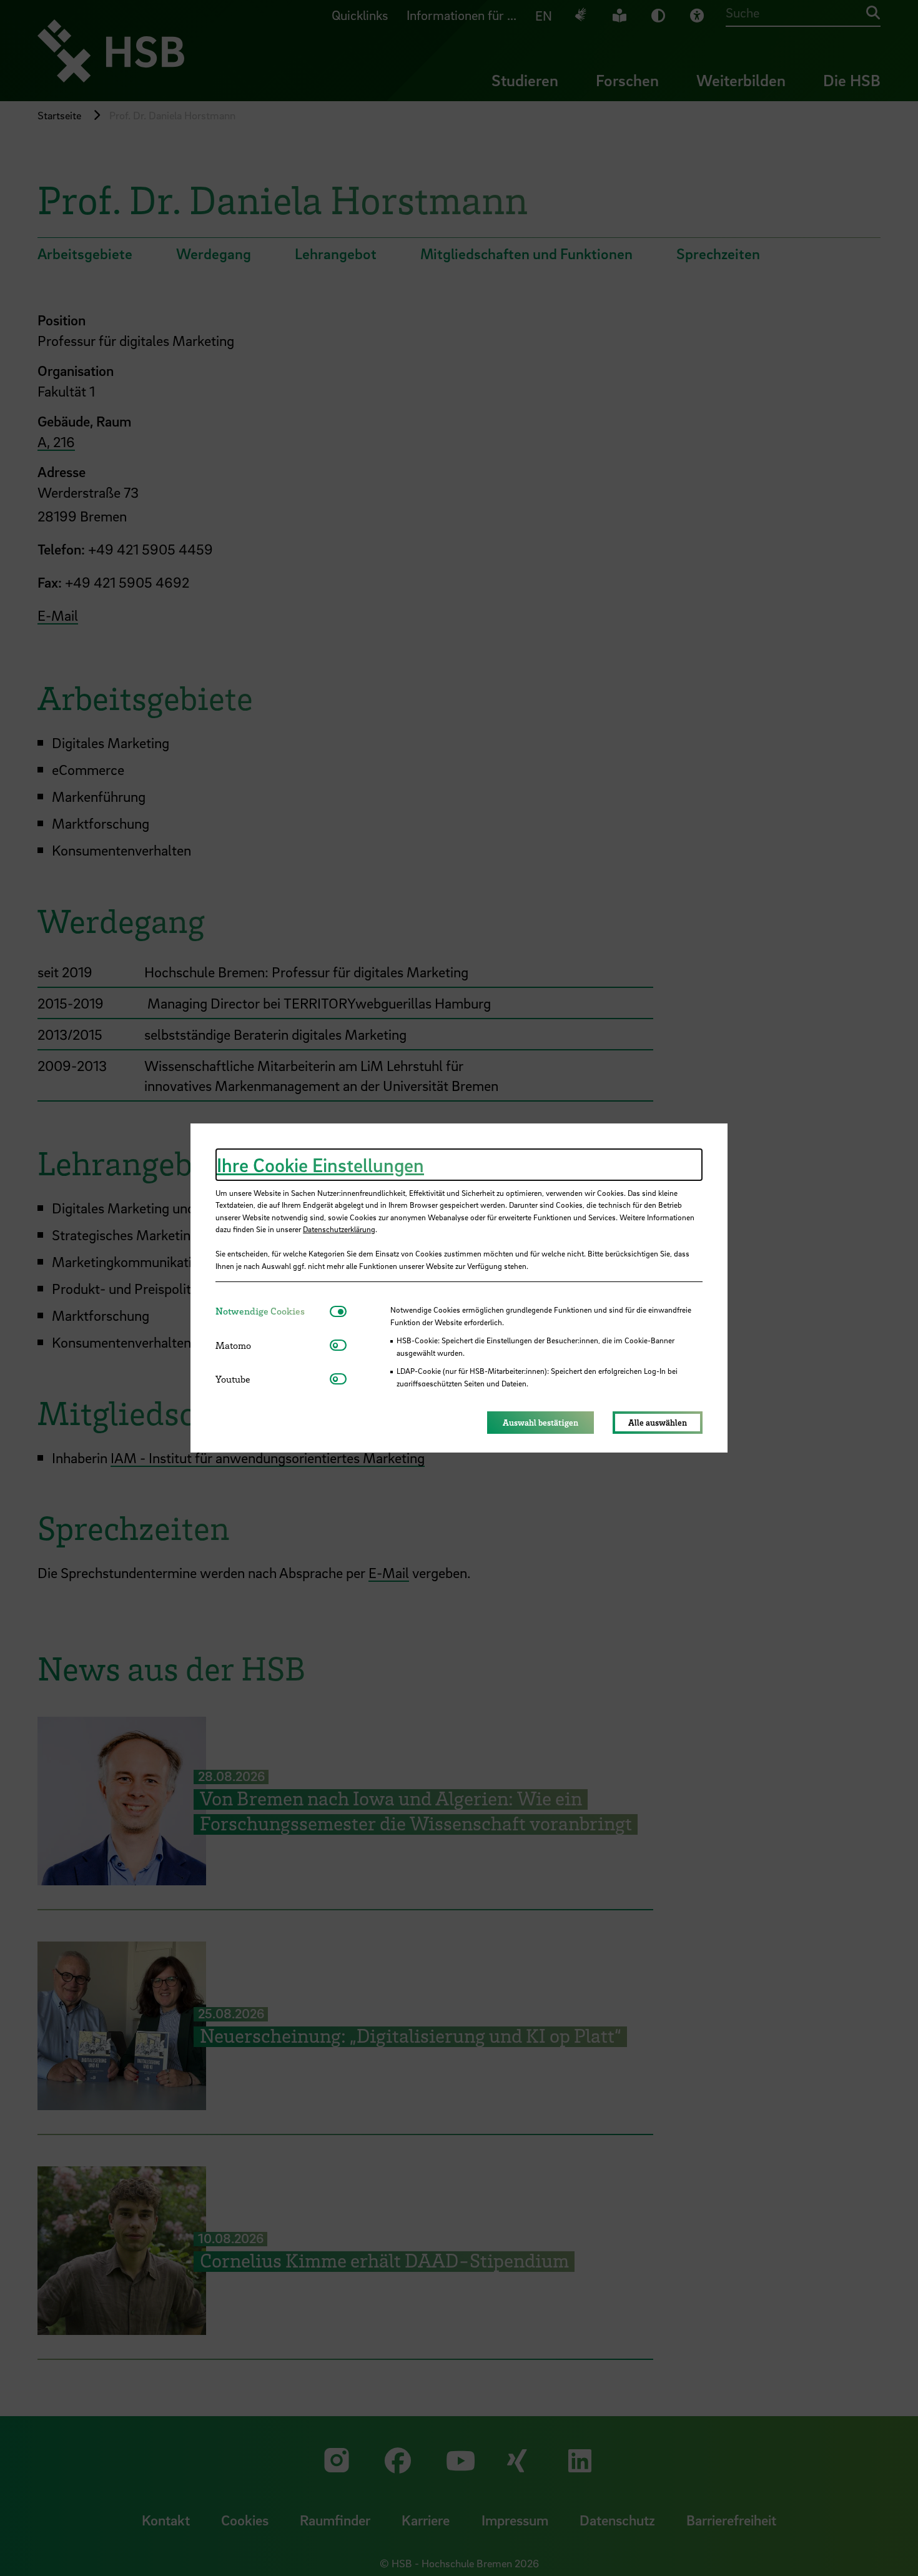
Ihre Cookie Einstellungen (320, 1165)
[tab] (273, 1311)
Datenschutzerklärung (339, 1229)
